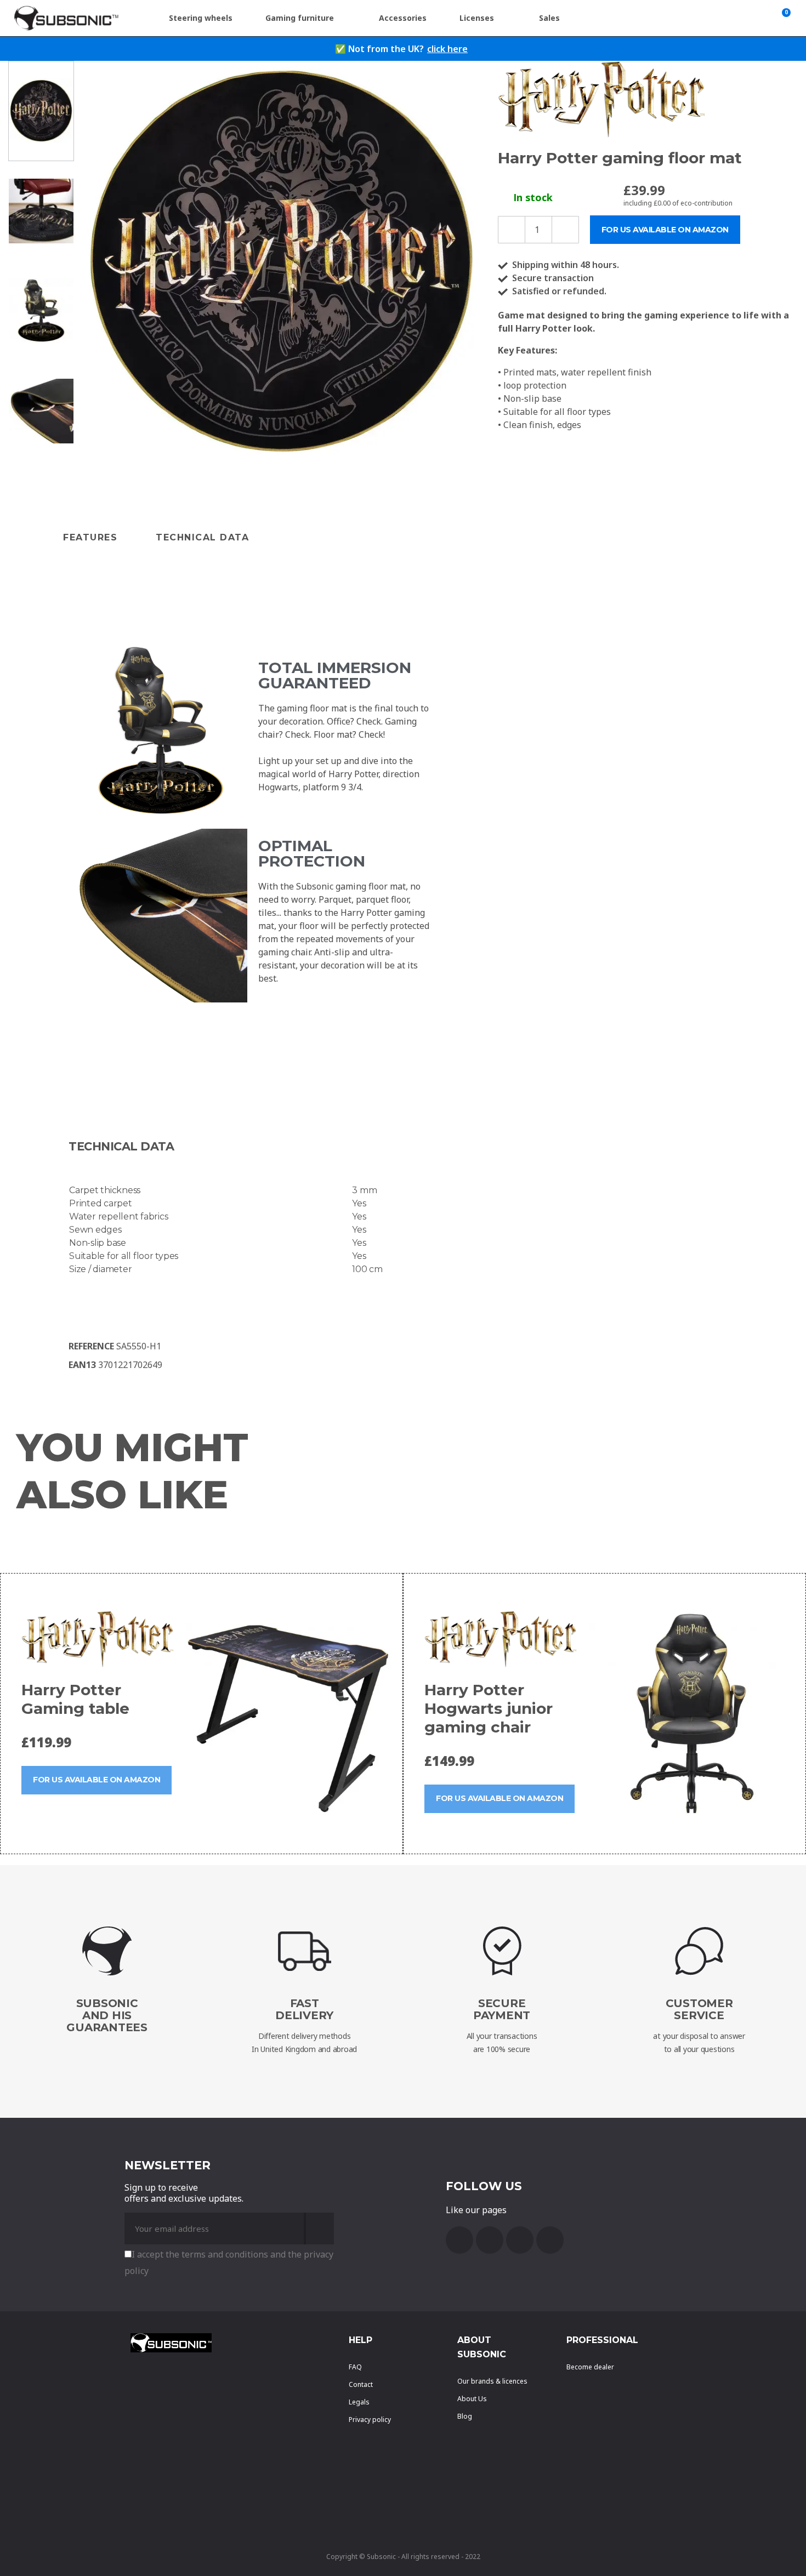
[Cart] (784, 18)
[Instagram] (550, 2240)
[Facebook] (459, 2240)
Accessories (403, 18)
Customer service (699, 2009)
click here (447, 49)
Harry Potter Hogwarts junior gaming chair (489, 1708)
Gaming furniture (300, 18)
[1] (319, 2229)
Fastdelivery (304, 2009)
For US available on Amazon (97, 1780)
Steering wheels (201, 18)
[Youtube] (490, 2240)
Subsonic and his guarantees (107, 2015)
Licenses (477, 18)
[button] (91, 261)
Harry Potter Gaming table (75, 1699)
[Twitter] (520, 2240)
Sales (549, 18)
